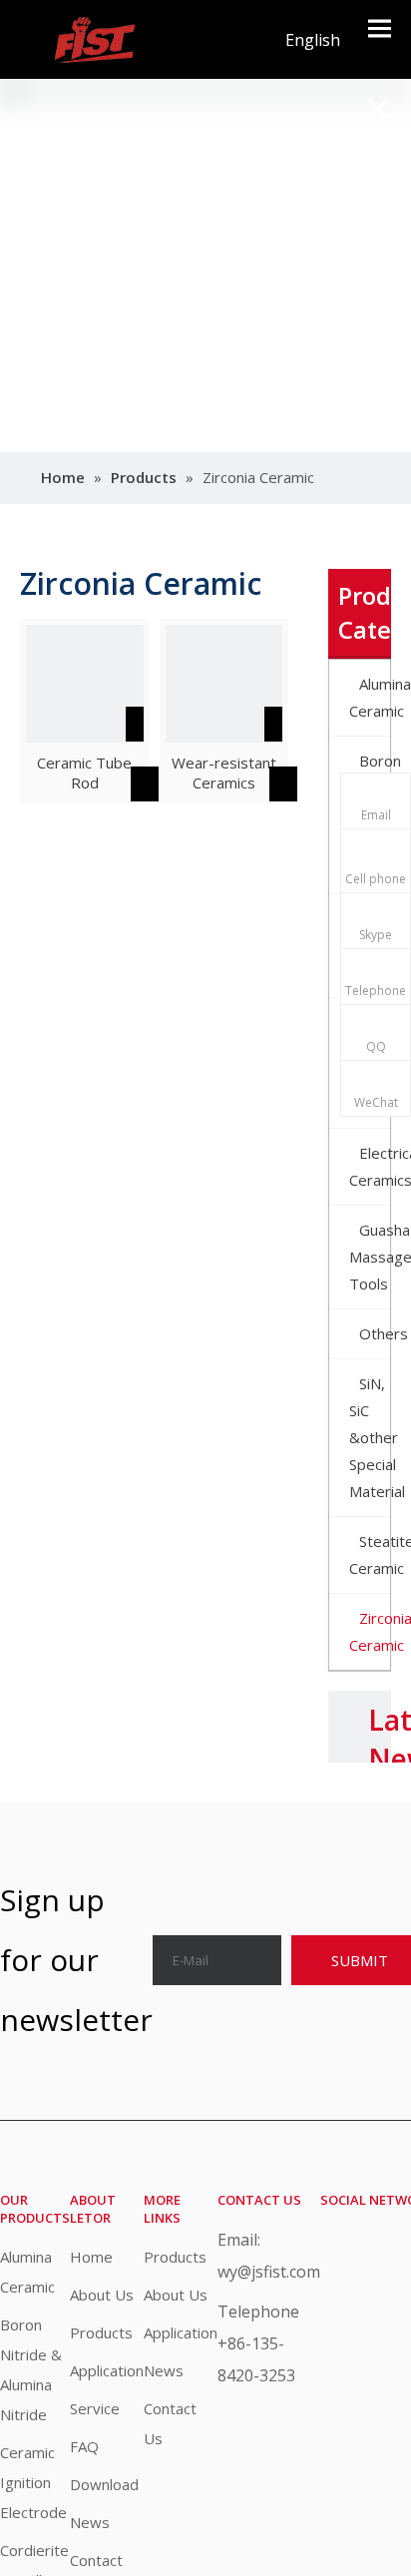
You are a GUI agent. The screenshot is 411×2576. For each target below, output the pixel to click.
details (164, 779)
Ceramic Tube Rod (84, 773)
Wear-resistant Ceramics (224, 773)
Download (104, 2484)
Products (101, 2332)
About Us (102, 2295)
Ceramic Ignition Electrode (33, 2482)
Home (91, 2257)
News (90, 2522)
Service (95, 2408)
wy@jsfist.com (269, 2272)
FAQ (84, 2446)
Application (107, 2370)
